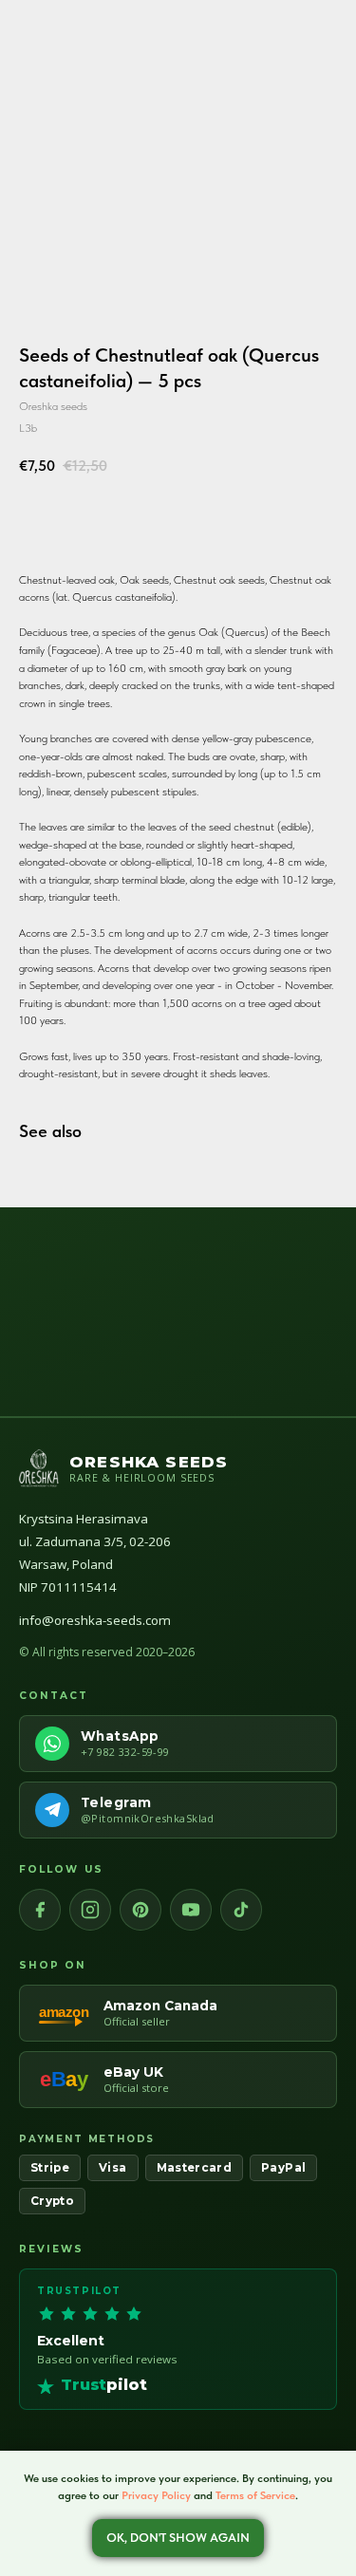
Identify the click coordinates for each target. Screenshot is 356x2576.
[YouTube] (191, 1910)
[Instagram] (90, 1910)
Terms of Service (255, 2495)
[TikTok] (241, 1910)
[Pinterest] (141, 1910)
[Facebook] (40, 1910)
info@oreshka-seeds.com (95, 1620)
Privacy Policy (156, 2495)
